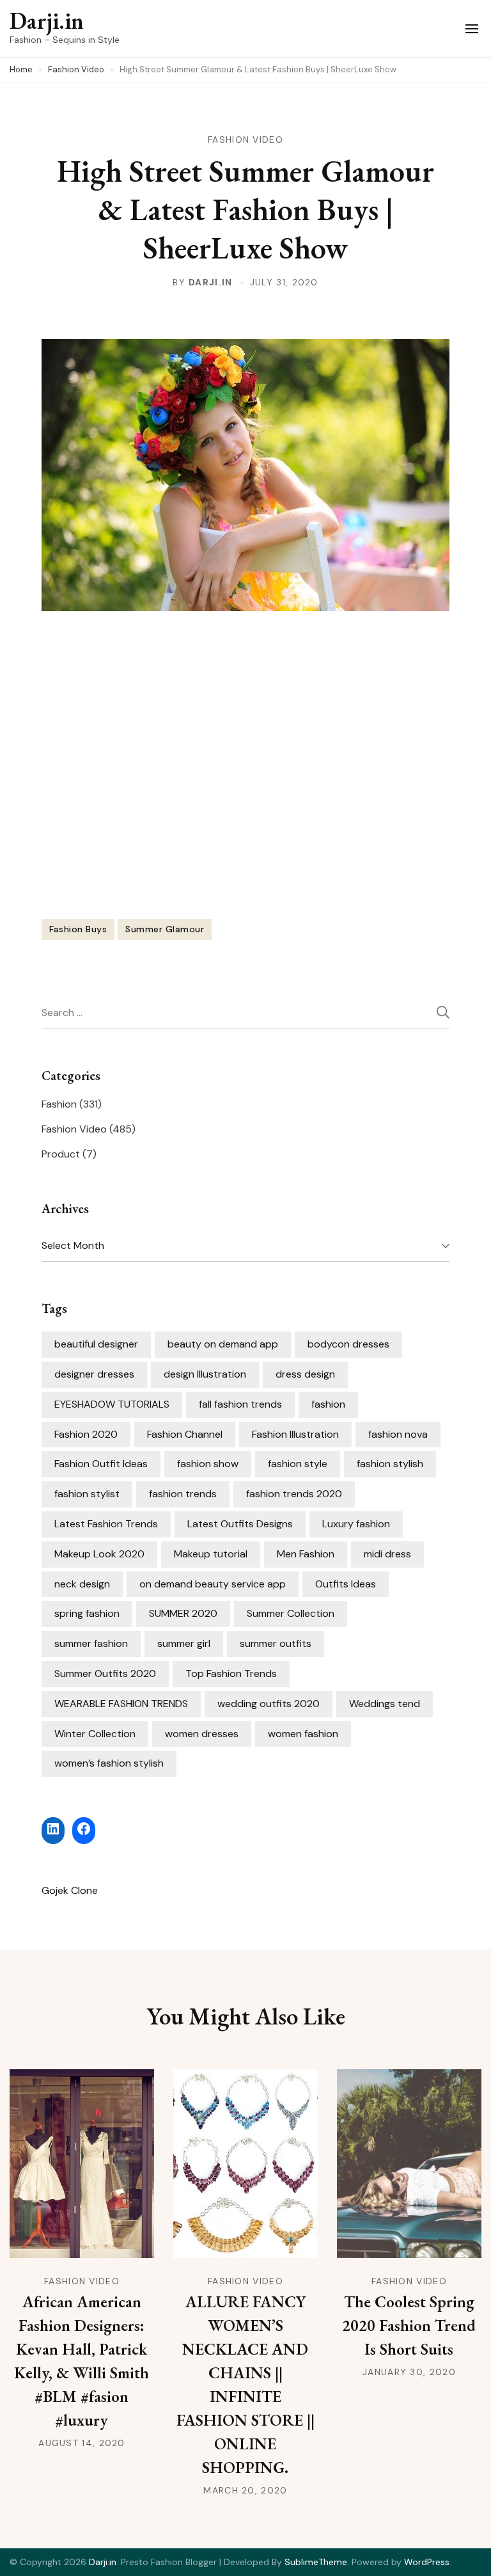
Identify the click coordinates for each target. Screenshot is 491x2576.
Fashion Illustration (295, 1434)
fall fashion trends (240, 1404)
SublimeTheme (316, 2562)
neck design (82, 1584)
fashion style (298, 1464)
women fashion (303, 1734)
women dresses (202, 1734)
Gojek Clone (70, 1890)
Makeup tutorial (211, 1554)
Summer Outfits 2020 (105, 1674)
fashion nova (398, 1434)
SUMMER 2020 (183, 1613)
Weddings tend (385, 1704)
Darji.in (47, 21)
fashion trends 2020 (294, 1494)
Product (61, 1154)
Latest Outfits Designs (240, 1524)
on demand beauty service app (213, 1584)
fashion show (208, 1464)
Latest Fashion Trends (106, 1524)
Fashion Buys (78, 929)
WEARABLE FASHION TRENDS (121, 1704)
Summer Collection (291, 1613)
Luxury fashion (356, 1524)
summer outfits (276, 1643)
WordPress (427, 2562)
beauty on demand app (223, 1344)
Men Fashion (306, 1554)
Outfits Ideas (346, 1584)
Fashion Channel (185, 1434)
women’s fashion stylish (109, 1763)
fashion (328, 1404)
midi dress (387, 1554)
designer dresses (94, 1374)
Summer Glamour (165, 929)
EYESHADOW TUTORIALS (112, 1404)
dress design (305, 1374)
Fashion (59, 1104)
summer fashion (91, 1643)
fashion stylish (390, 1464)
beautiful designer (96, 1344)
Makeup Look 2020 (99, 1554)
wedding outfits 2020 (269, 1704)
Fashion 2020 (86, 1434)
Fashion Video (245, 139)
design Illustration (205, 1374)
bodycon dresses (348, 1344)
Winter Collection (95, 1734)
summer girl (184, 1643)
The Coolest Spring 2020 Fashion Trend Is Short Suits (409, 2325)
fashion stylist (87, 1494)
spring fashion (87, 1613)
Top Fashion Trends (231, 1674)
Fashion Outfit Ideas (101, 1464)
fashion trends (183, 1494)
